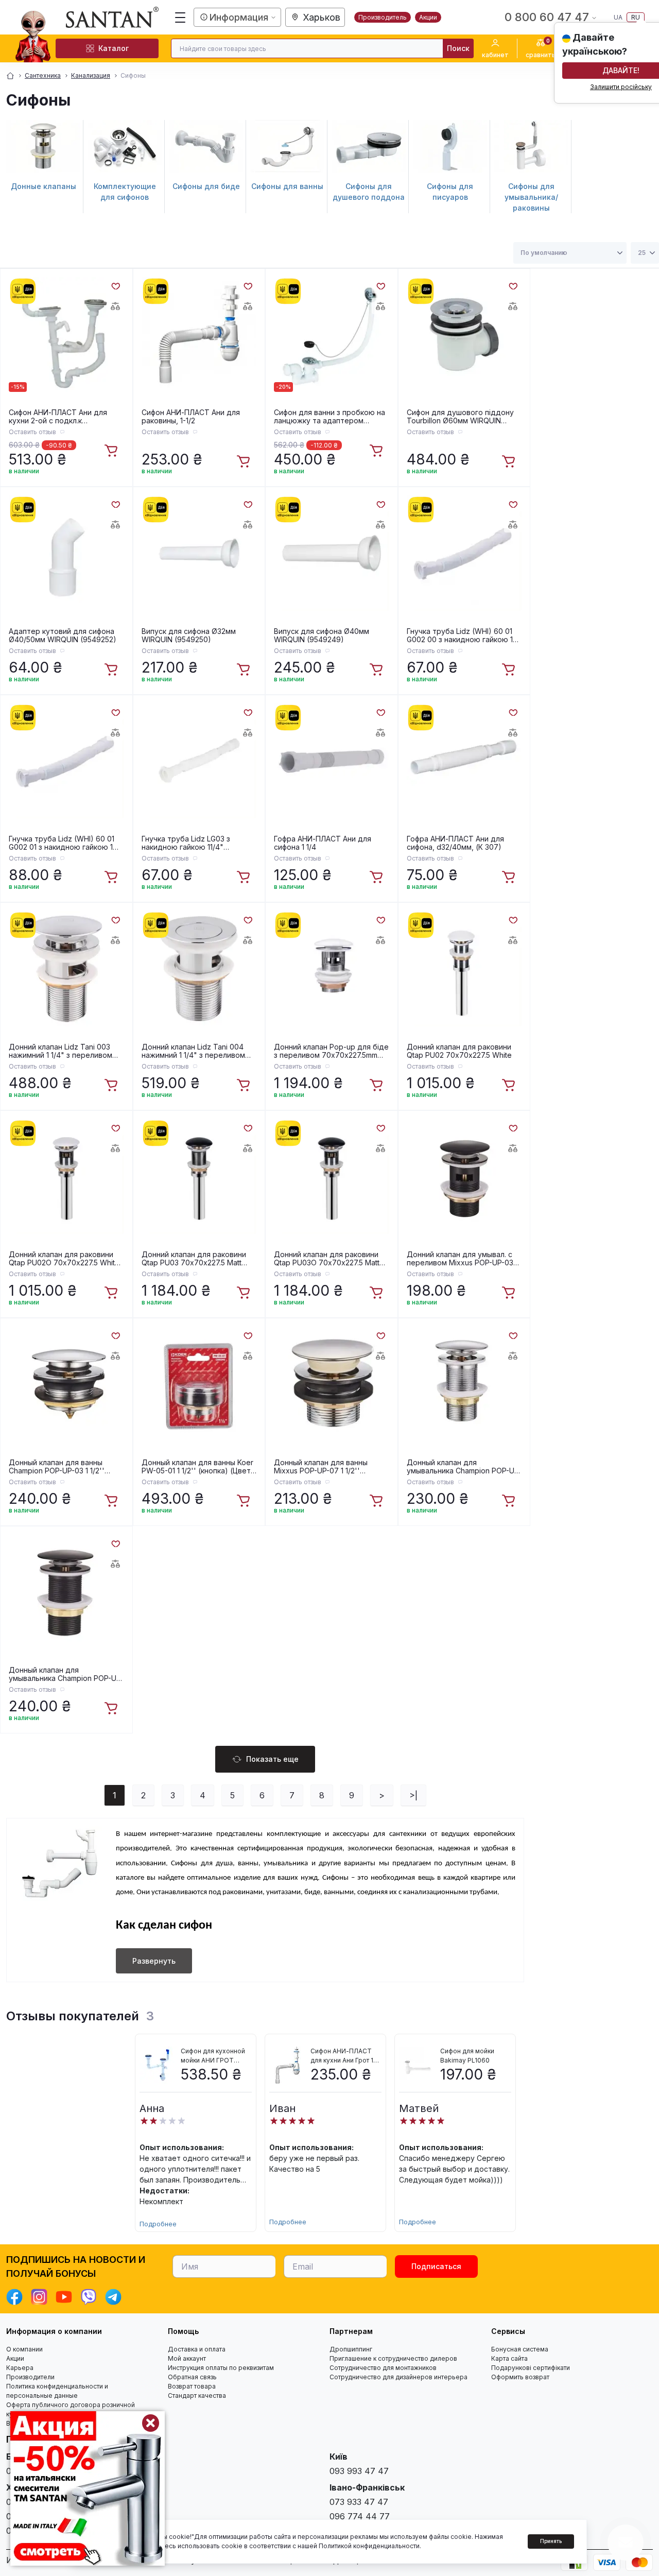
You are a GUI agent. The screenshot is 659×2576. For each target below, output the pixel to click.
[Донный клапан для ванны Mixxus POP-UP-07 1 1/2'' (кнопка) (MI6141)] (332, 1384)
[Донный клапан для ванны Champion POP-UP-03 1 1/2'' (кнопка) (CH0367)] (66, 1384)
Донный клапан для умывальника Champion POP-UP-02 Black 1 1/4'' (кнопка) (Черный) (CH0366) (66, 1674)
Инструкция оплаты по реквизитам (221, 2368)
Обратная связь (192, 2377)
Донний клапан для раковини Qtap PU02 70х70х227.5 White (459, 1051)
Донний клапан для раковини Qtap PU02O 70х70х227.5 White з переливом (64, 1259)
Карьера (20, 2368)
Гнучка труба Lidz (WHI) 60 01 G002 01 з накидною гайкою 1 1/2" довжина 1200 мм (62, 843)
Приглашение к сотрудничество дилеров (393, 2358)
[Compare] (115, 306)
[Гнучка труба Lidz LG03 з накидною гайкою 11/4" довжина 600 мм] (199, 761)
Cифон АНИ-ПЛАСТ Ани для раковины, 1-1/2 (191, 417)
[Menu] (180, 18)
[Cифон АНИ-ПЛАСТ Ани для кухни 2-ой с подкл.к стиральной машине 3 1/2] (66, 335)
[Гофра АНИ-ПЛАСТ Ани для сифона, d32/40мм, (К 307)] (464, 761)
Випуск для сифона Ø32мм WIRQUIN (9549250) (189, 636)
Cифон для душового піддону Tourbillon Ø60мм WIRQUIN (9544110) (460, 417)
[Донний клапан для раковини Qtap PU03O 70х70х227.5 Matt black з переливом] (332, 1177)
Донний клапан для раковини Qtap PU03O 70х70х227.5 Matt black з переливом (327, 1259)
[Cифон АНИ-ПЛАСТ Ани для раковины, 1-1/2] (199, 335)
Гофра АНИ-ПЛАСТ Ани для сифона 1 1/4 (323, 843)
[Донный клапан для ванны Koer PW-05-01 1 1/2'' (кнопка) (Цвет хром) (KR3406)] (199, 1384)
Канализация (91, 75)
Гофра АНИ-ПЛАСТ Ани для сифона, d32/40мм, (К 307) (455, 843)
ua (618, 17)
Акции (428, 17)
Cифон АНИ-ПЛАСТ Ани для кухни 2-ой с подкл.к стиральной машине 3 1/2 (58, 417)
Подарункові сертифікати (531, 2368)
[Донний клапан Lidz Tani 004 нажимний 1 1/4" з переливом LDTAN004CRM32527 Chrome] (199, 969)
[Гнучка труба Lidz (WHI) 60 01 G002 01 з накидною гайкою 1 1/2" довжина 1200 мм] (66, 761)
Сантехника (43, 75)
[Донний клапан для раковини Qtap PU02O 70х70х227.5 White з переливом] (66, 1177)
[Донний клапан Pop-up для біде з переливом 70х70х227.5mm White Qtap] (332, 969)
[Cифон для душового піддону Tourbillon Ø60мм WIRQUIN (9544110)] (464, 335)
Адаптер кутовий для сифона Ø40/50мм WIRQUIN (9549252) (63, 636)
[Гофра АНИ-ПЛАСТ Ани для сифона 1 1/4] (332, 761)
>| (413, 1795)
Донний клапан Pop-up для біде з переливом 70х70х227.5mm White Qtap (331, 1051)
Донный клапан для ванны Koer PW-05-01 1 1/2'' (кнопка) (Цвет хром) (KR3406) (197, 1467)
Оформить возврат (520, 2377)
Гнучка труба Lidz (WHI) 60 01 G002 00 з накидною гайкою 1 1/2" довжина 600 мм (460, 636)
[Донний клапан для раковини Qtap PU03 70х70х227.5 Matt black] (199, 1177)
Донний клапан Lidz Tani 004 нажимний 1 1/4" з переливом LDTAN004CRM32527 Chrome (193, 1051)
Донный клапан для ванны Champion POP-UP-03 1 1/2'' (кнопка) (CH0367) (57, 1467)
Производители (30, 2377)
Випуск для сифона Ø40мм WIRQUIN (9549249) (322, 636)
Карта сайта (509, 2358)
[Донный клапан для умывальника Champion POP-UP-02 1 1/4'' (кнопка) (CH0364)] (464, 1384)
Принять (551, 2541)
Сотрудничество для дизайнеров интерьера (398, 2377)
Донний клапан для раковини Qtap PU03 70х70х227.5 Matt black (194, 1259)
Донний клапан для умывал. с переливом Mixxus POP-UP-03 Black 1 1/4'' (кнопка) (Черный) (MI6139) (460, 1259)
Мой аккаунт (187, 2358)
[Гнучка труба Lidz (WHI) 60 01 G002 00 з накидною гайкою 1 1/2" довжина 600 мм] (464, 553)
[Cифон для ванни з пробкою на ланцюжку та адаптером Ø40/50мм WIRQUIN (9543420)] (332, 335)
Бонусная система (520, 2349)
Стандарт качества (197, 2395)
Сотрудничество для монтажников (383, 2368)
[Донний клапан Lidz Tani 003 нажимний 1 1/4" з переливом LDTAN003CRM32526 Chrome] (66, 969)
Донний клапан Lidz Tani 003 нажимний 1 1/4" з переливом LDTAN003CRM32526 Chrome (60, 1051)
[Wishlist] (115, 285)
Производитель (383, 17)
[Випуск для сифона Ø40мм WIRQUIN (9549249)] (332, 553)
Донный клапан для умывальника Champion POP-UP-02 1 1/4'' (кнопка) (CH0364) (464, 1467)
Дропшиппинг (351, 2349)
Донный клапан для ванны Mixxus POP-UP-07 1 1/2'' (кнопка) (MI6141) (321, 1467)
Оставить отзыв (32, 432)
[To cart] (112, 451)
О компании (24, 2349)
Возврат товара (192, 2386)
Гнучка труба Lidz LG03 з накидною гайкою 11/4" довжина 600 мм (186, 843)
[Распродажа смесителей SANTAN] (88, 2488)
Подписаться (436, 2266)
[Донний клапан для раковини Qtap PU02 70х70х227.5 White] (464, 969)
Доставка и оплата (197, 2349)
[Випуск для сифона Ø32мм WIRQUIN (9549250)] (199, 553)
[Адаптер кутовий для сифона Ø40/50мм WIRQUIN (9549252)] (66, 553)
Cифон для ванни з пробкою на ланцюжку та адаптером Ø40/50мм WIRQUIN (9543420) (329, 417)
